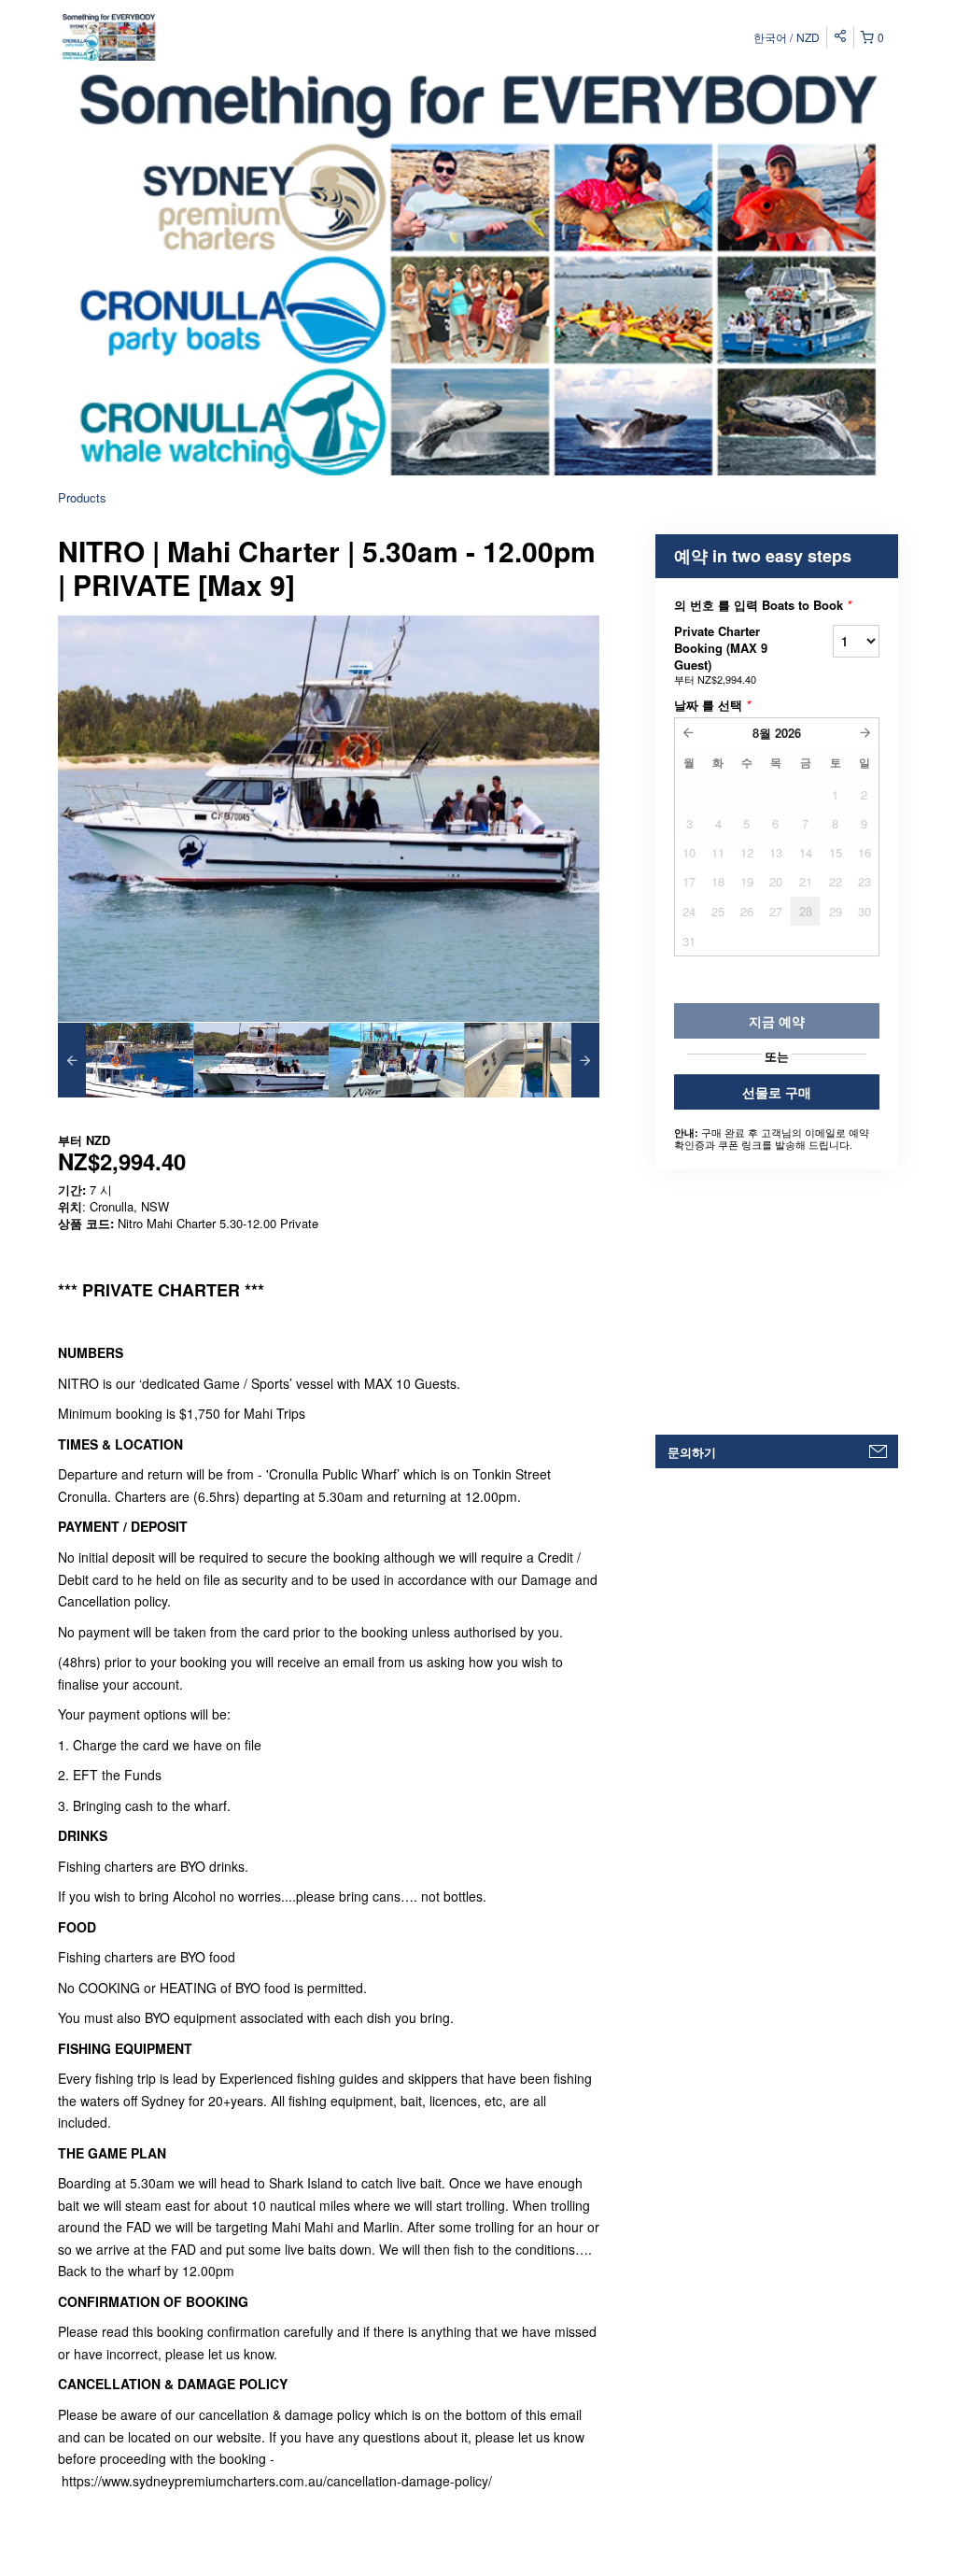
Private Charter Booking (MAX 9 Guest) (721, 654)
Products (82, 497)
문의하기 (692, 1452)
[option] (126, 1060)
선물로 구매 (777, 1092)
